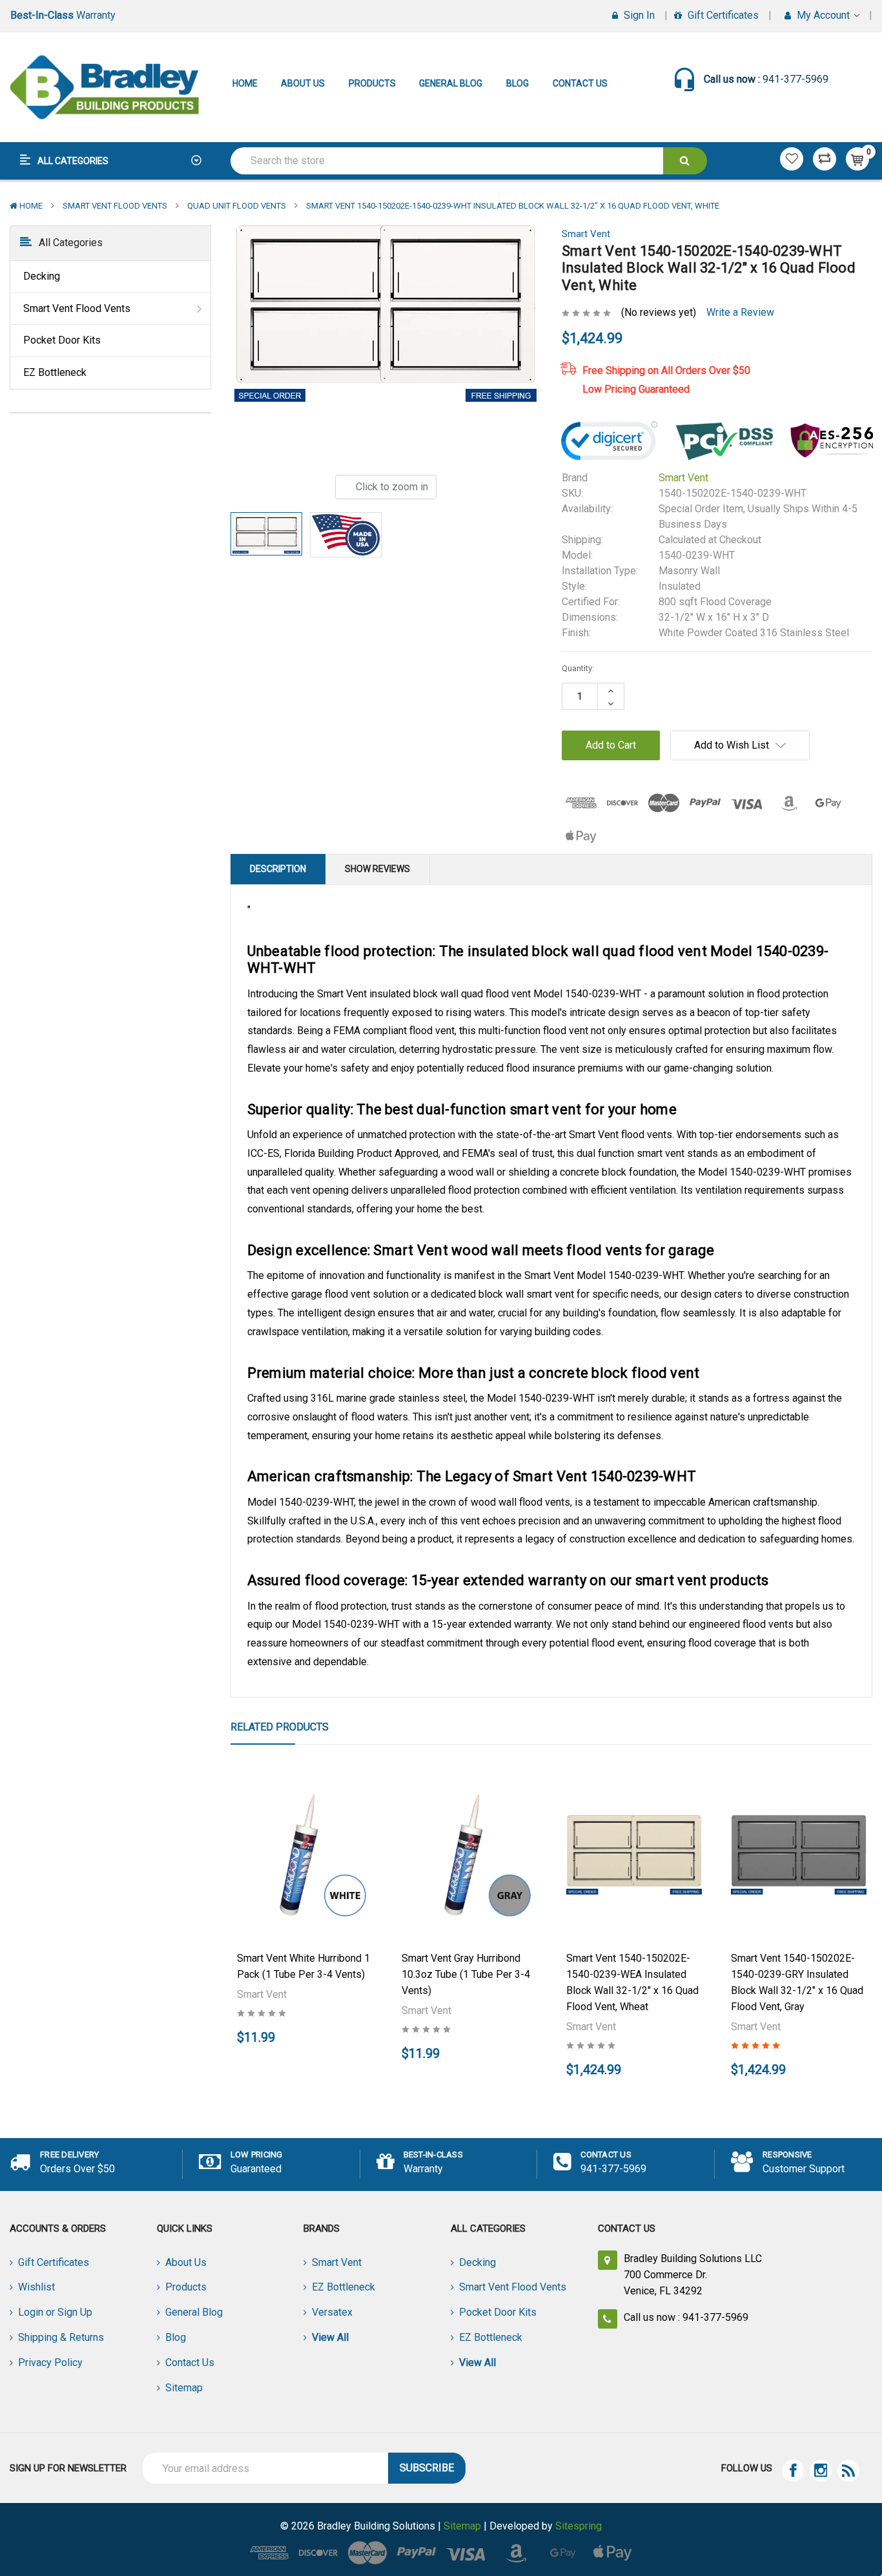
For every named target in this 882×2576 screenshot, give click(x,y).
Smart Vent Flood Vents (115, 206)
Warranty (63, 15)
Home (245, 83)
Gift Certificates (722, 15)
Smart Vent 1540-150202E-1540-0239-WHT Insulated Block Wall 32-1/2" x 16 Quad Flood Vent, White (513, 206)
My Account (823, 15)
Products (372, 83)
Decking (42, 276)
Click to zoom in (391, 487)
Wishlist (36, 2287)
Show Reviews (377, 869)
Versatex (332, 2312)
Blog (518, 83)
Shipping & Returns (61, 2337)
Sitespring (579, 2526)
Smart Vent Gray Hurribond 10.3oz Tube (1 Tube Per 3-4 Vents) (466, 1974)
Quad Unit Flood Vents (237, 206)
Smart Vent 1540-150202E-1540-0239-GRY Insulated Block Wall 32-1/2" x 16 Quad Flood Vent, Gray (797, 1982)
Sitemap (184, 2388)
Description (278, 869)
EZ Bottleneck (55, 372)
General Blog (451, 83)
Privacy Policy (50, 2363)
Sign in (638, 15)
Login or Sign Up (55, 2312)
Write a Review (740, 312)
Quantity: (578, 668)
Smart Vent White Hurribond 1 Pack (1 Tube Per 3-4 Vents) (303, 1966)
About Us (303, 83)
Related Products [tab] (280, 1727)
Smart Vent (337, 2262)
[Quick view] (305, 1813)
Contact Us (580, 83)
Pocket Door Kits (62, 340)
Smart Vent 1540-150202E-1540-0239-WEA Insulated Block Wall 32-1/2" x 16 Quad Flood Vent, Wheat (632, 1982)
